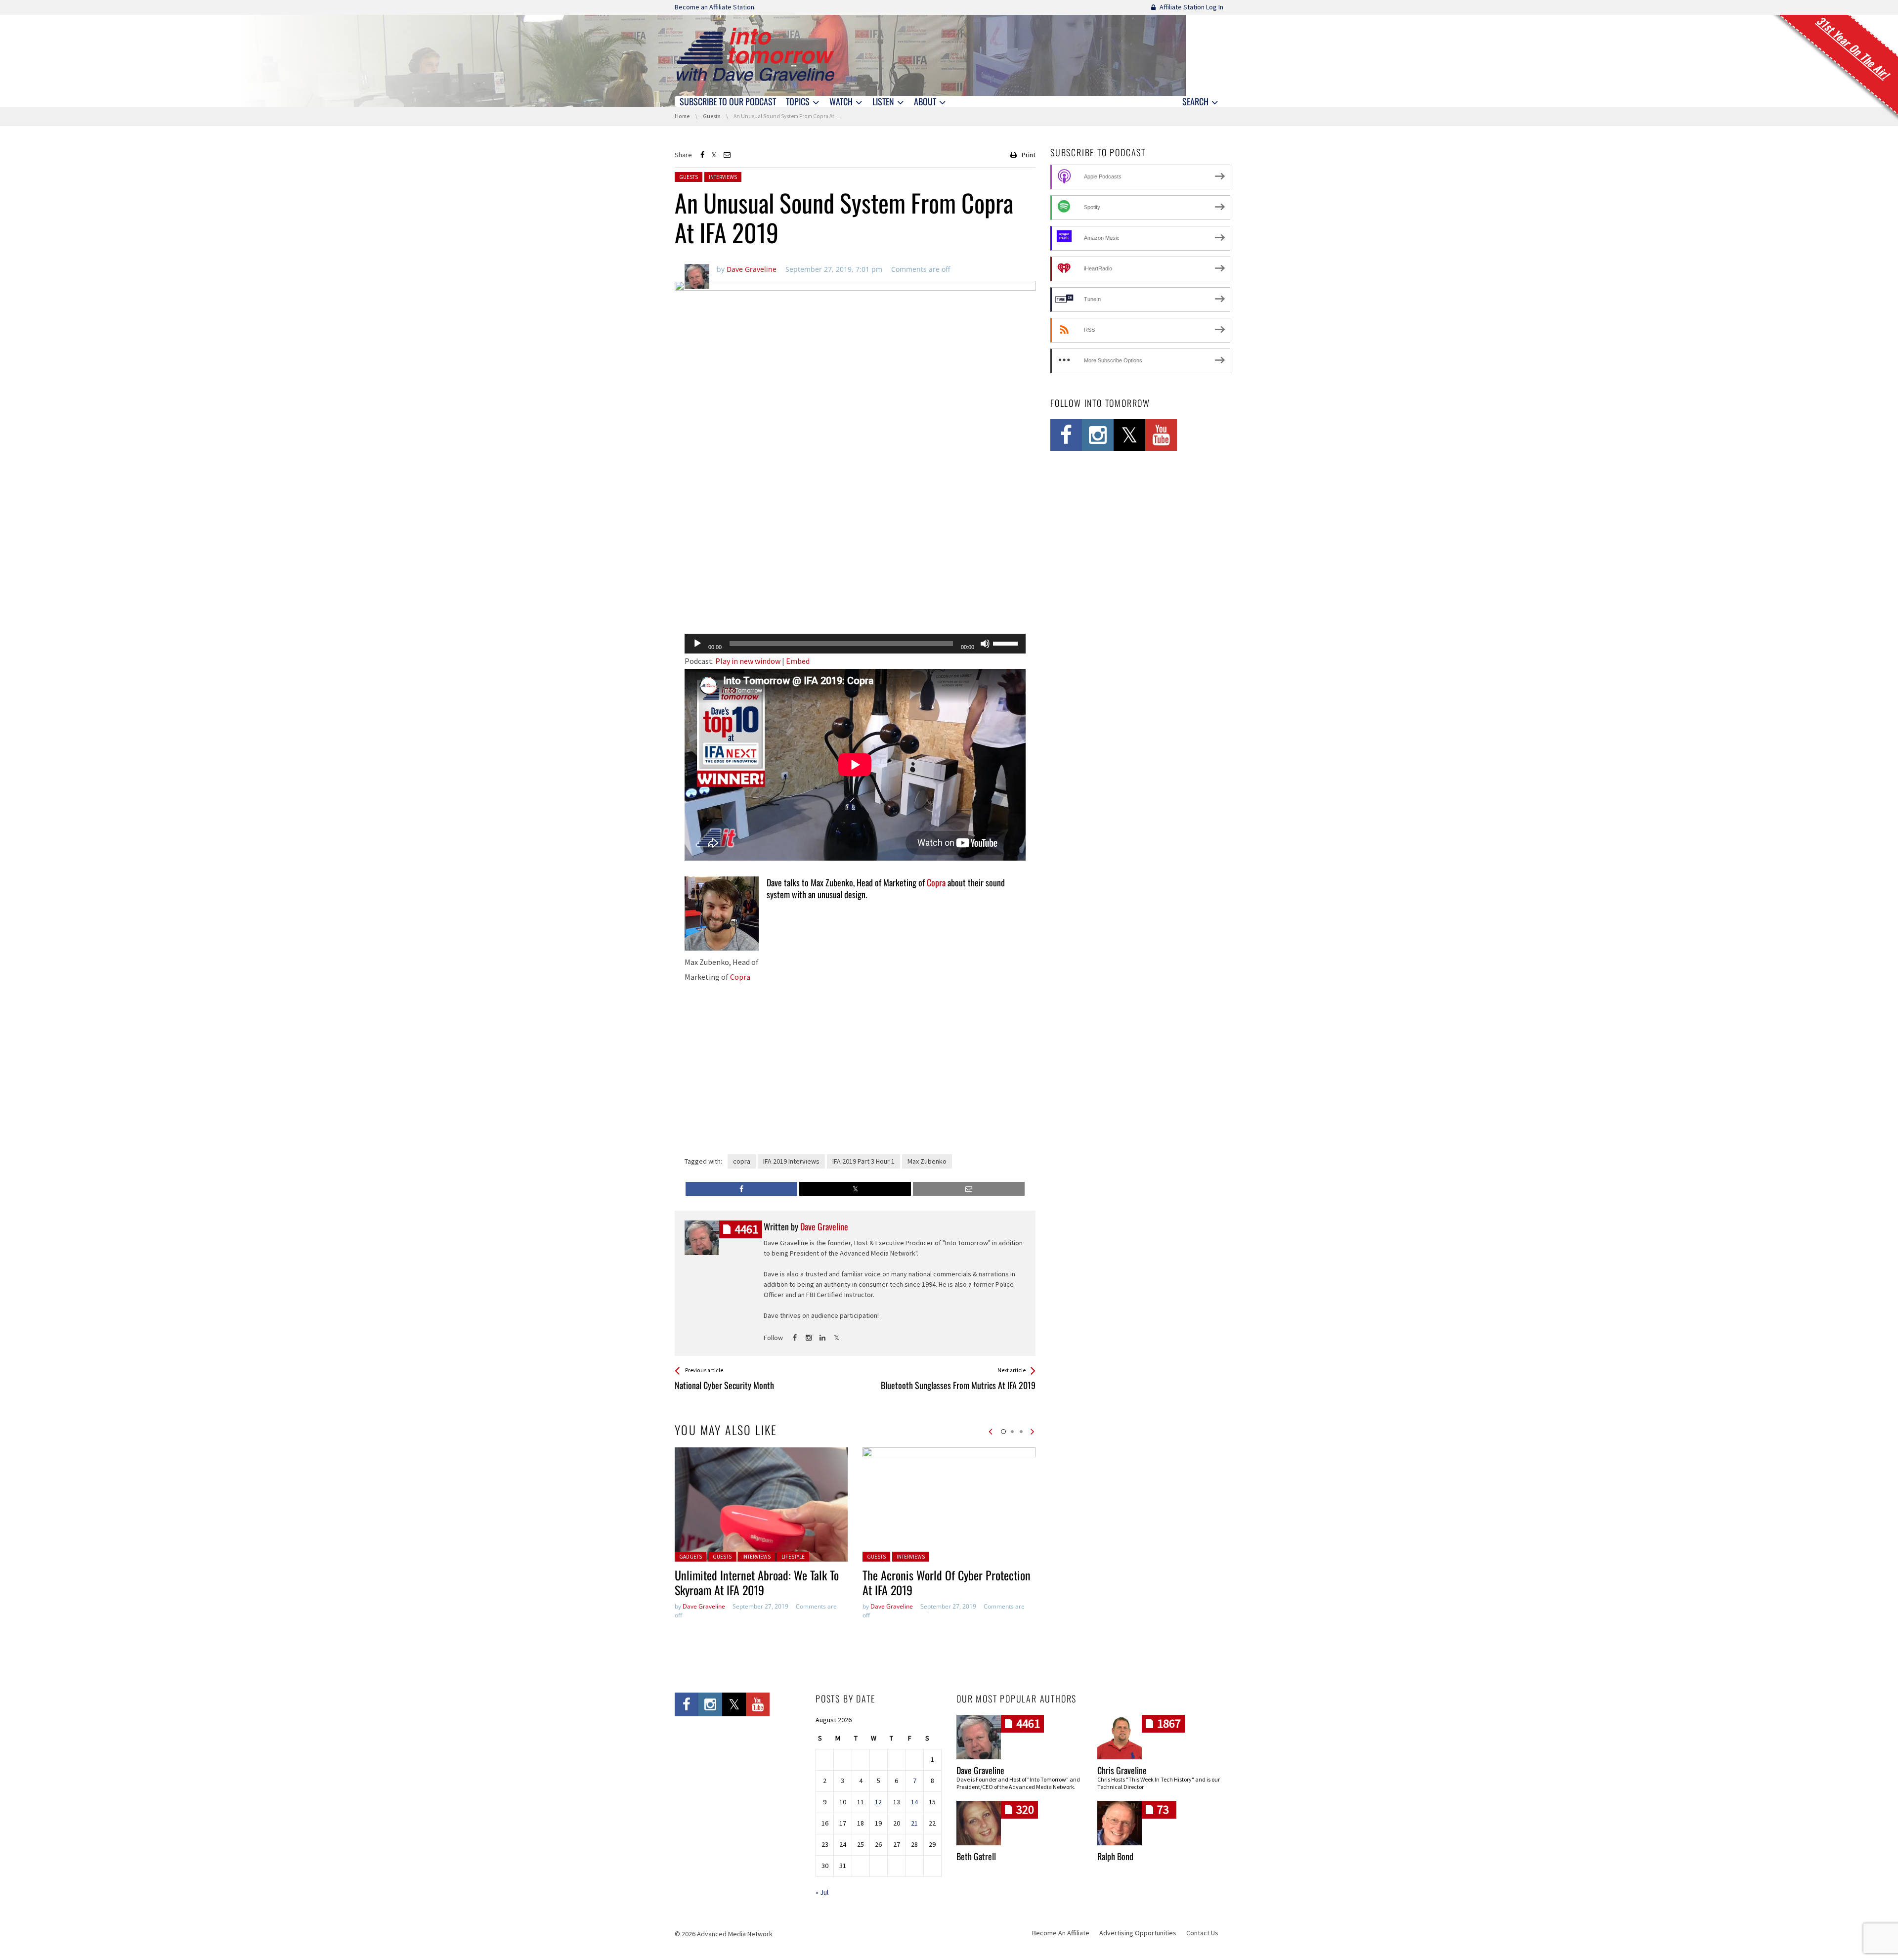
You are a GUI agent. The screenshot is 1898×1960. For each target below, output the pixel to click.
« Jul (822, 1892)
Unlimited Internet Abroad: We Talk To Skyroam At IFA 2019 (757, 1582)
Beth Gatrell (976, 1856)
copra (742, 1161)
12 (878, 1802)
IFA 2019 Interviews (791, 1161)
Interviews (723, 177)
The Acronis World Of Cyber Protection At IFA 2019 (947, 1582)
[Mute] (985, 644)
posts (746, 1229)
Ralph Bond (1115, 1856)
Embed (798, 661)
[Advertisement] (855, 601)
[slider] (1007, 643)
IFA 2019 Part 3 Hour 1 (863, 1161)
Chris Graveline (1122, 1770)
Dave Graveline (704, 1606)
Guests (689, 177)
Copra (740, 977)
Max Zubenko (927, 1161)
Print (1029, 155)
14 (914, 1802)
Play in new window (748, 661)
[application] (855, 644)
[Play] (697, 644)
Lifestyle (793, 1557)
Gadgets (690, 1557)
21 (914, 1823)
